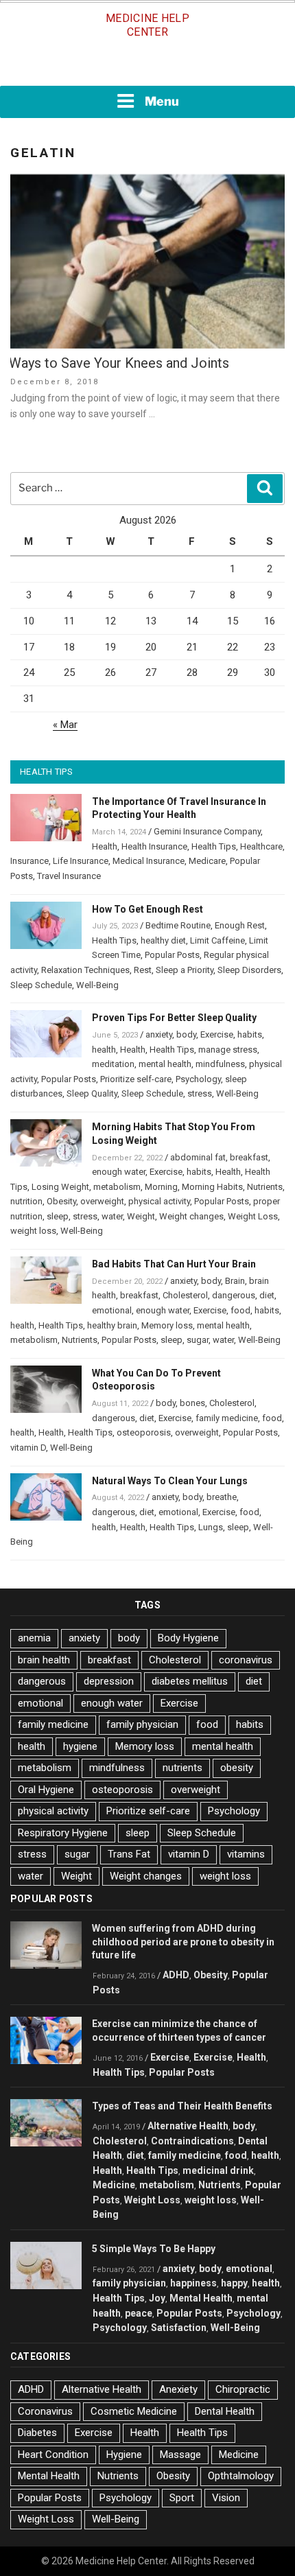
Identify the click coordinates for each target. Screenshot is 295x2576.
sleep (58, 1216)
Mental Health (201, 2298)
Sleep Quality (92, 1093)
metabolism (117, 1187)
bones (192, 1403)
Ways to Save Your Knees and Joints (119, 363)
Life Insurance (81, 861)
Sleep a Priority (185, 970)
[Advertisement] (147, 67)
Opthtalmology (241, 2476)
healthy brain (112, 1325)
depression (109, 1681)
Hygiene (124, 2455)
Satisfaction (179, 2328)
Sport (182, 2498)
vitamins (246, 1854)
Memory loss (167, 1325)
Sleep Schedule (41, 985)
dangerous (234, 1295)
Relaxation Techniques (85, 970)
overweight (102, 1201)
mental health (165, 1064)
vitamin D (28, 1448)
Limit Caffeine (217, 940)
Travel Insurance (69, 876)
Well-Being (97, 985)
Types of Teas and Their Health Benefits (182, 2106)
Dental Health (225, 2411)
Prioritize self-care (136, 1079)
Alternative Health (188, 2126)
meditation (113, 1064)
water (112, 1216)
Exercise (217, 1034)
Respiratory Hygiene (63, 1833)
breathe (222, 1497)
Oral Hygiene (46, 1790)
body (186, 1034)
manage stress (228, 1050)
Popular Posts (172, 955)
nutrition (26, 1201)
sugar (198, 1340)
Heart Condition (53, 2455)
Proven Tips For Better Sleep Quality (174, 1018)
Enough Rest (240, 925)
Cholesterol (185, 1295)
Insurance (29, 861)
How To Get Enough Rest (147, 909)
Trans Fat (129, 1854)
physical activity (159, 1201)
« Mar (65, 725)
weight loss (33, 1231)
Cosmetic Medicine (134, 2411)
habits (250, 1034)
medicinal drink (218, 2170)
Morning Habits (212, 1187)
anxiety (159, 1034)
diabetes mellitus (190, 1681)
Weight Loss (253, 1216)
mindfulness (220, 1064)
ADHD (176, 1975)
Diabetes (37, 2433)
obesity (237, 1768)
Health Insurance (154, 846)
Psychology (198, 1079)
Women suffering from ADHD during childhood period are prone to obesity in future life (183, 1942)
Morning (161, 1187)
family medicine (227, 1418)
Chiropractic (243, 2389)
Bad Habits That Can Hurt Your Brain (174, 1264)
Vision (226, 2498)
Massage (180, 2455)
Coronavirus (45, 2411)
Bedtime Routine (178, 925)
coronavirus (246, 1660)
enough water (119, 1172)
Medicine (114, 2185)
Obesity (61, 1201)
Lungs (211, 1527)
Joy (157, 2298)
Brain (235, 1281)
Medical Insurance (149, 861)
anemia (34, 1638)
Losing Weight (60, 1187)
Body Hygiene (188, 1638)
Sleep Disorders (249, 970)
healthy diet (163, 940)
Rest (143, 970)
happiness (193, 2283)
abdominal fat (198, 1157)
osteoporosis (144, 1432)
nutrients (182, 1768)
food (240, 1310)
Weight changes (191, 1216)
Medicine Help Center (147, 25)
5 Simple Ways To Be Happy (154, 2249)
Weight (141, 1216)
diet (267, 1295)
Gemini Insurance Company (207, 831)
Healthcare (261, 846)
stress (200, 1093)
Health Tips (214, 846)
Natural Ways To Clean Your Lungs (170, 1481)
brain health (44, 1660)
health (104, 1050)
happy (234, 2283)
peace (139, 2313)
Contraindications (192, 2141)
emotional (112, 1310)
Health (105, 846)
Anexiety (178, 2389)
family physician (142, 1724)
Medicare (207, 861)
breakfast (249, 1157)
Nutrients (265, 1187)
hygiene (80, 1746)
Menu (162, 101)
